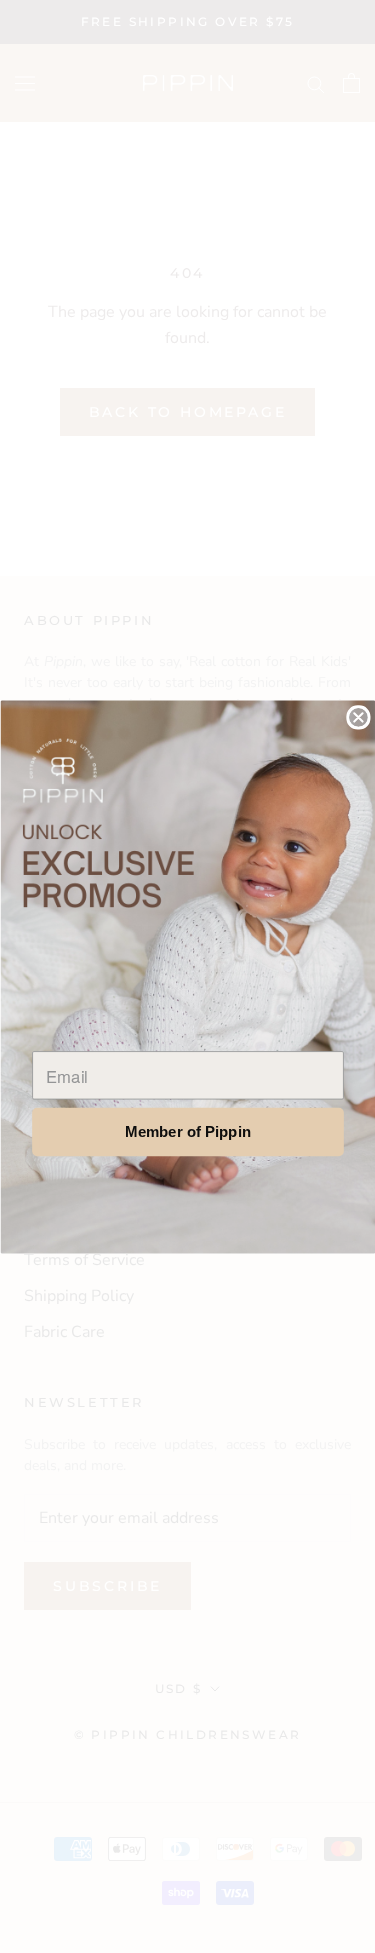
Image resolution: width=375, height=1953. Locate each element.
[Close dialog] (358, 717)
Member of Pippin (188, 1131)
